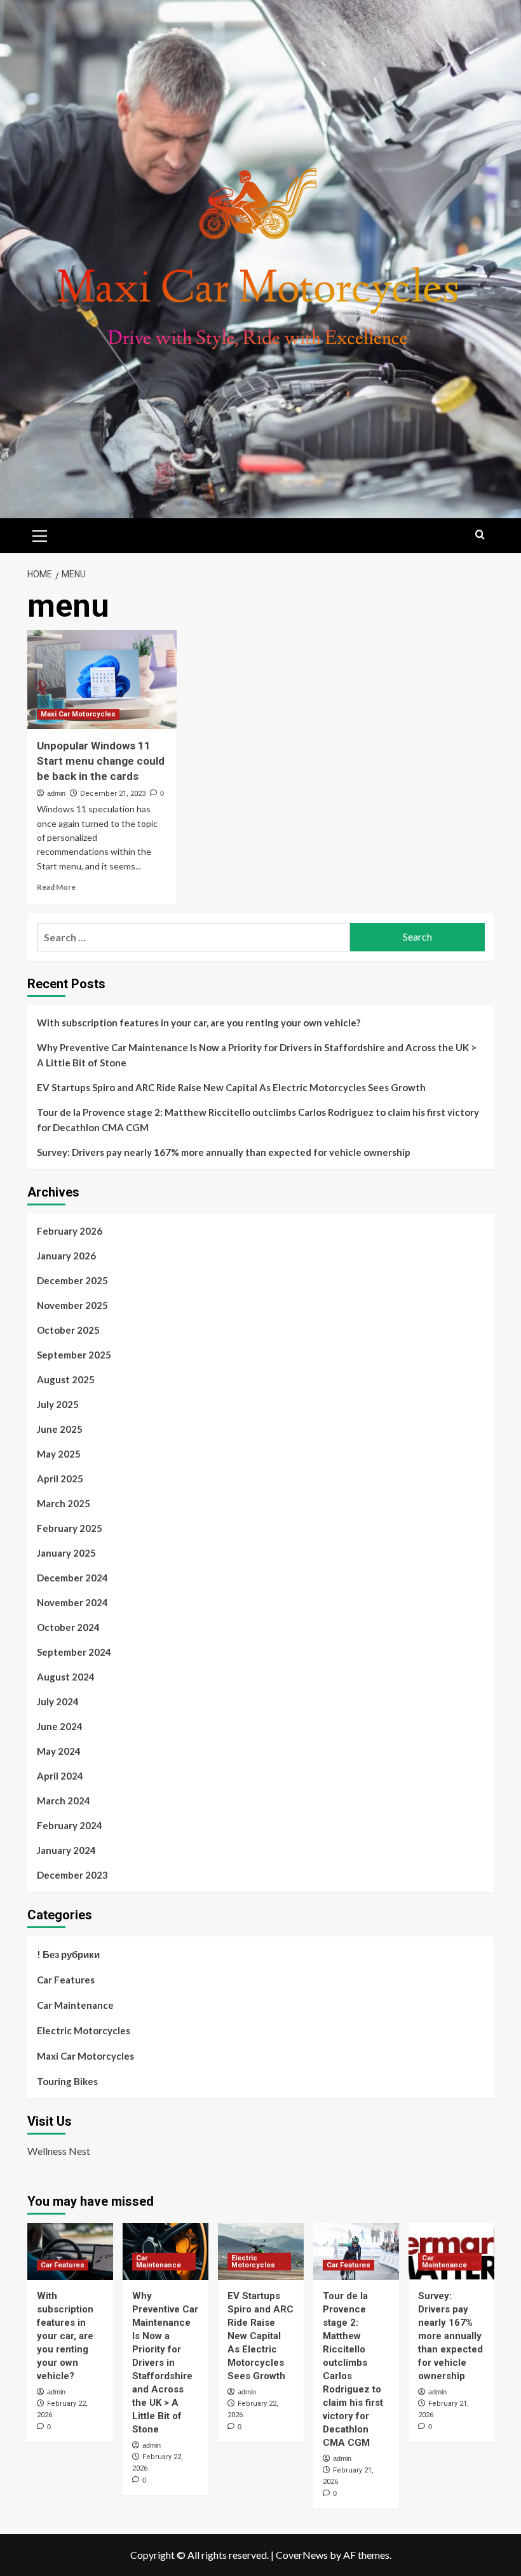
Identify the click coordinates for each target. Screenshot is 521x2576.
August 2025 (66, 1379)
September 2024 (74, 1652)
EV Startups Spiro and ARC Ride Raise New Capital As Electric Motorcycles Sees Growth (231, 1087)
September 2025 (74, 1355)
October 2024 (68, 1627)
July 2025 (58, 1404)
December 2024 (72, 1578)
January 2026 (66, 1256)
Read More (56, 887)
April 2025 (60, 1479)
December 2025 (72, 1280)
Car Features (66, 1980)
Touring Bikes (67, 2081)
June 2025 (60, 1429)
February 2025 (70, 1528)
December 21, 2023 (113, 794)
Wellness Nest (59, 2151)
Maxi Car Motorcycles (78, 714)
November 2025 (72, 1305)
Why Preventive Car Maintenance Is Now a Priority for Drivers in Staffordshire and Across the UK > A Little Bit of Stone (257, 1055)
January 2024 (66, 1850)
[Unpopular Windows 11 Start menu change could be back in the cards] (102, 680)
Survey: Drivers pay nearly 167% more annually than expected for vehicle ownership (224, 1152)
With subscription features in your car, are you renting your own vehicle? (199, 1023)
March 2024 (64, 1801)
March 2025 (64, 1503)
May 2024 (59, 1751)
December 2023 (72, 1875)
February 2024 (70, 1825)
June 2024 (60, 1726)
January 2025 (66, 1553)
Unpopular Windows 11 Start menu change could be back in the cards (101, 761)
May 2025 (59, 1454)
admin (56, 793)
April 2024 (60, 1776)
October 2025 (68, 1330)
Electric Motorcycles (84, 2030)
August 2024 (66, 1677)
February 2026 (70, 1231)
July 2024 (58, 1701)
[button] (40, 534)
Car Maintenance (75, 2005)
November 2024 (72, 1602)
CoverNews (302, 2555)
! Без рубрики (68, 1954)
